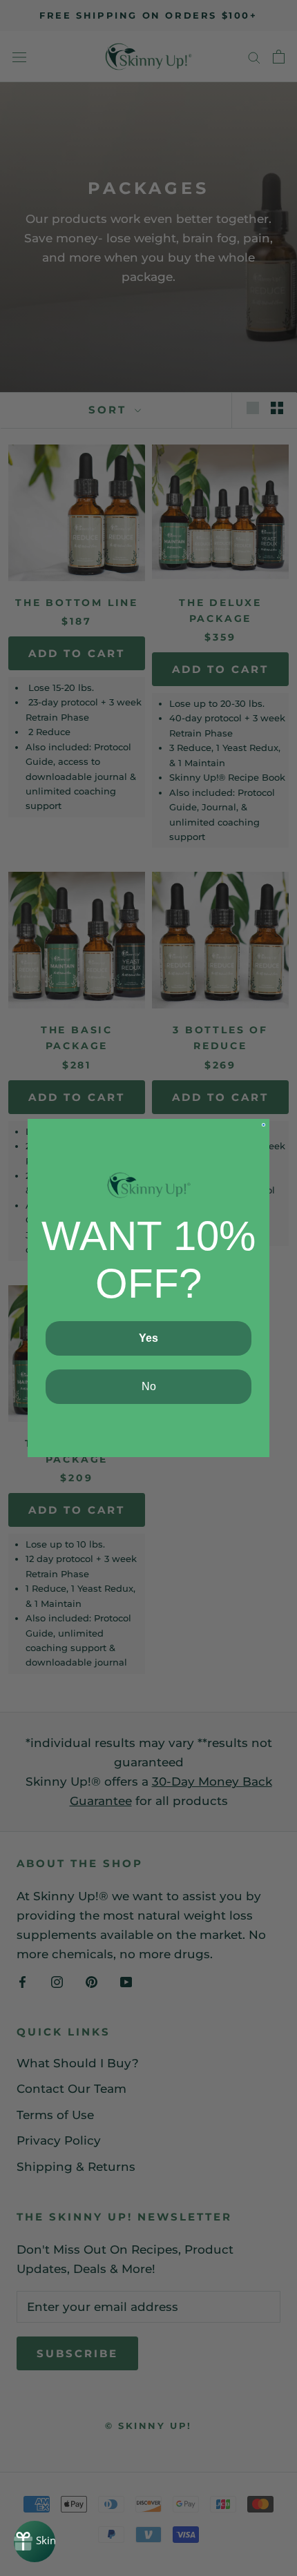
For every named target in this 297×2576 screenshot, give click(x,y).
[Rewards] (35, 2541)
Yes (148, 1338)
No (149, 1386)
